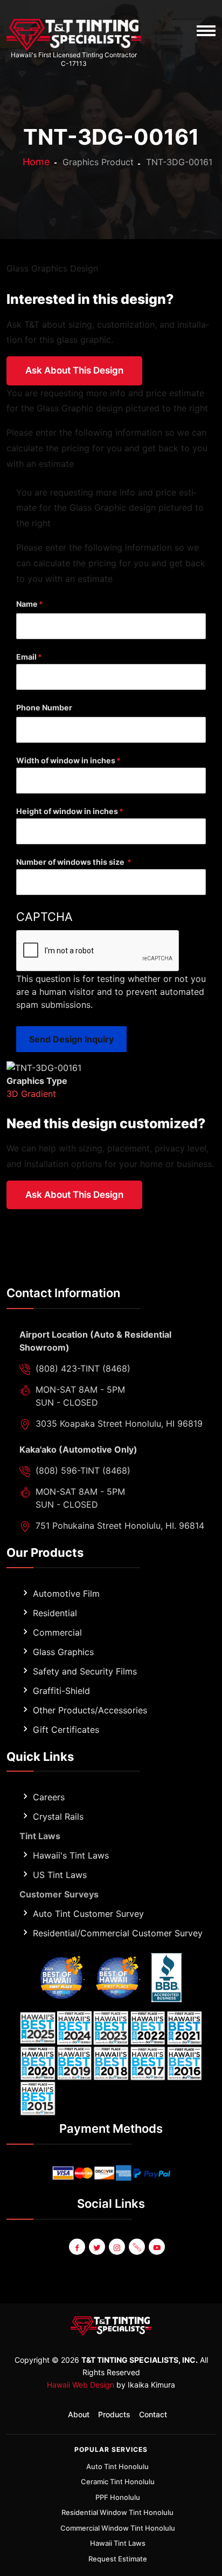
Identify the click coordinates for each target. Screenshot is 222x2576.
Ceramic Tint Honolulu (118, 2482)
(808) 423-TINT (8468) (83, 1368)
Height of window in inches (67, 811)
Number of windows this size (71, 862)
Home (36, 162)
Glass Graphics (63, 1652)
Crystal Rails (58, 1816)
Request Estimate (118, 2559)
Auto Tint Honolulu (117, 2466)
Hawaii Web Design (81, 2385)
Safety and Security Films (85, 1671)
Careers (49, 1797)
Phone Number (44, 707)
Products (114, 2414)
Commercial (57, 1632)
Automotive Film (66, 1594)
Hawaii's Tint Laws (71, 1855)
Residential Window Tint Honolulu (117, 2512)
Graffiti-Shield (61, 1691)
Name (27, 604)
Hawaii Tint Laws (118, 2543)
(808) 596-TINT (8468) (83, 1470)
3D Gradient (31, 1094)
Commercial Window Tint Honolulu (118, 2528)
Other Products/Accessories (90, 1710)
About (79, 2414)
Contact (153, 2414)
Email (26, 657)
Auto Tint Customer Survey (88, 1914)
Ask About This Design (74, 370)
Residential (55, 1613)
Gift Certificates (66, 1730)
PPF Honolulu (118, 2497)
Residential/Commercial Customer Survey (118, 1933)
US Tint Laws (60, 1875)
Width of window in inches (66, 760)
